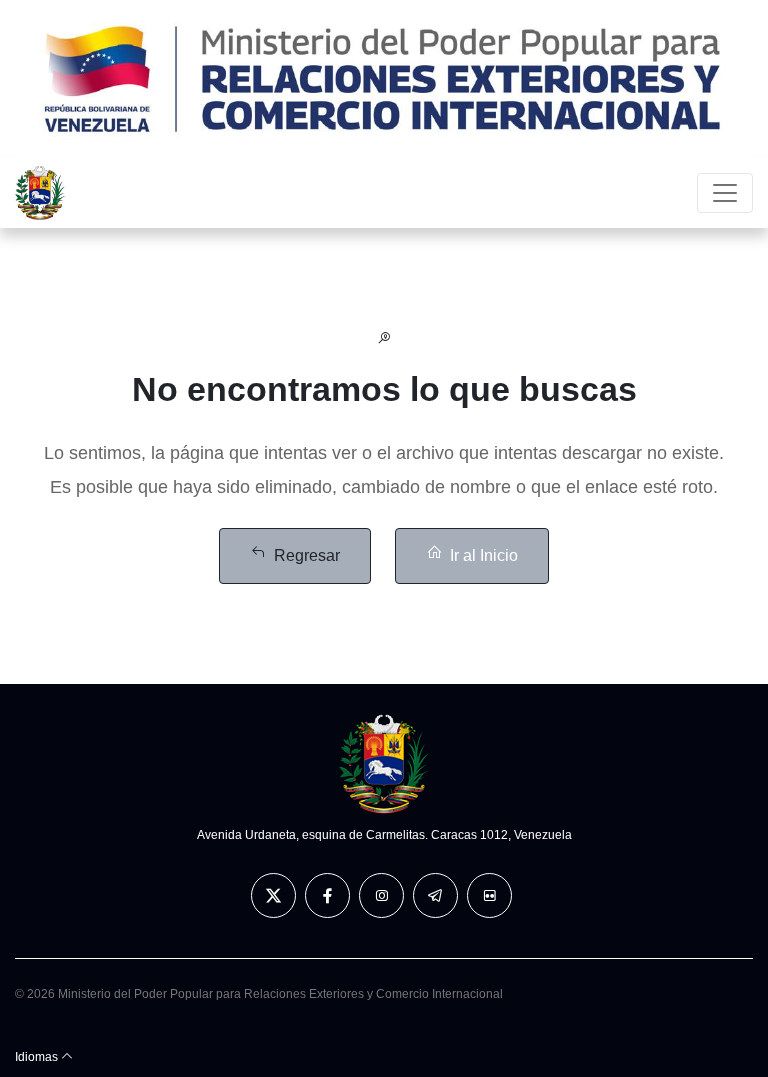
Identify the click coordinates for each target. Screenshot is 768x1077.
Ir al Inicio (484, 555)
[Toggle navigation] (725, 193)
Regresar (307, 555)
